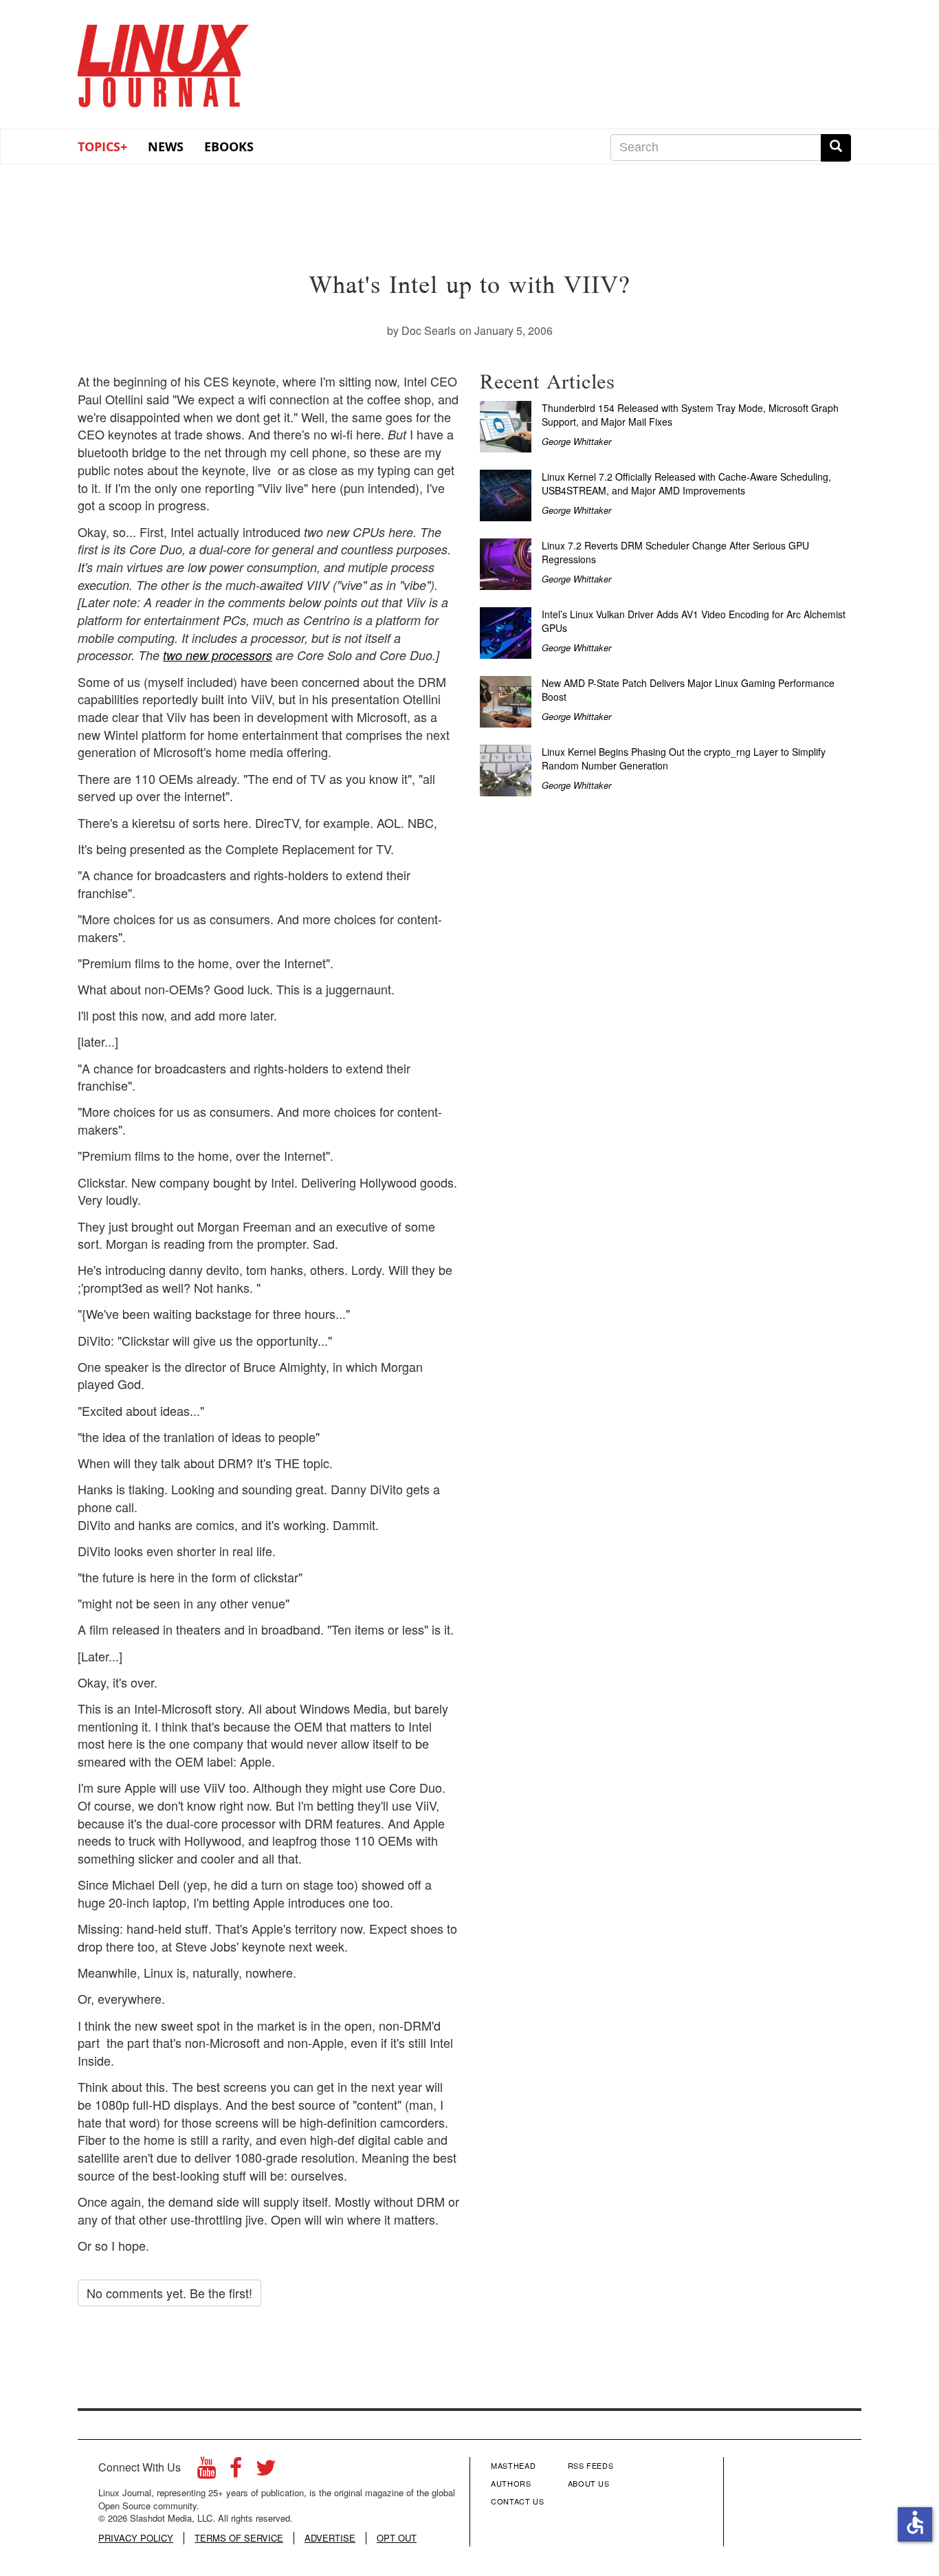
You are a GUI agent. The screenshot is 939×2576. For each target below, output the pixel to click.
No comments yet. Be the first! (169, 2293)
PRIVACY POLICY (136, 2538)
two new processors (218, 655)
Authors (511, 2483)
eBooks (229, 146)
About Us (589, 2483)
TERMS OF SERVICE (239, 2538)
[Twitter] (266, 2471)
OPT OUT (397, 2538)
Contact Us (518, 2501)
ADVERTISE (330, 2538)
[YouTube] (207, 2471)
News (166, 146)
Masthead (513, 2465)
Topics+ (102, 146)
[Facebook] (236, 2471)
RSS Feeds (591, 2465)
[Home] (164, 61)
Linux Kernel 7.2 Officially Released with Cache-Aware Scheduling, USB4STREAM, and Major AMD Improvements (686, 483)
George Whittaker (576, 441)
